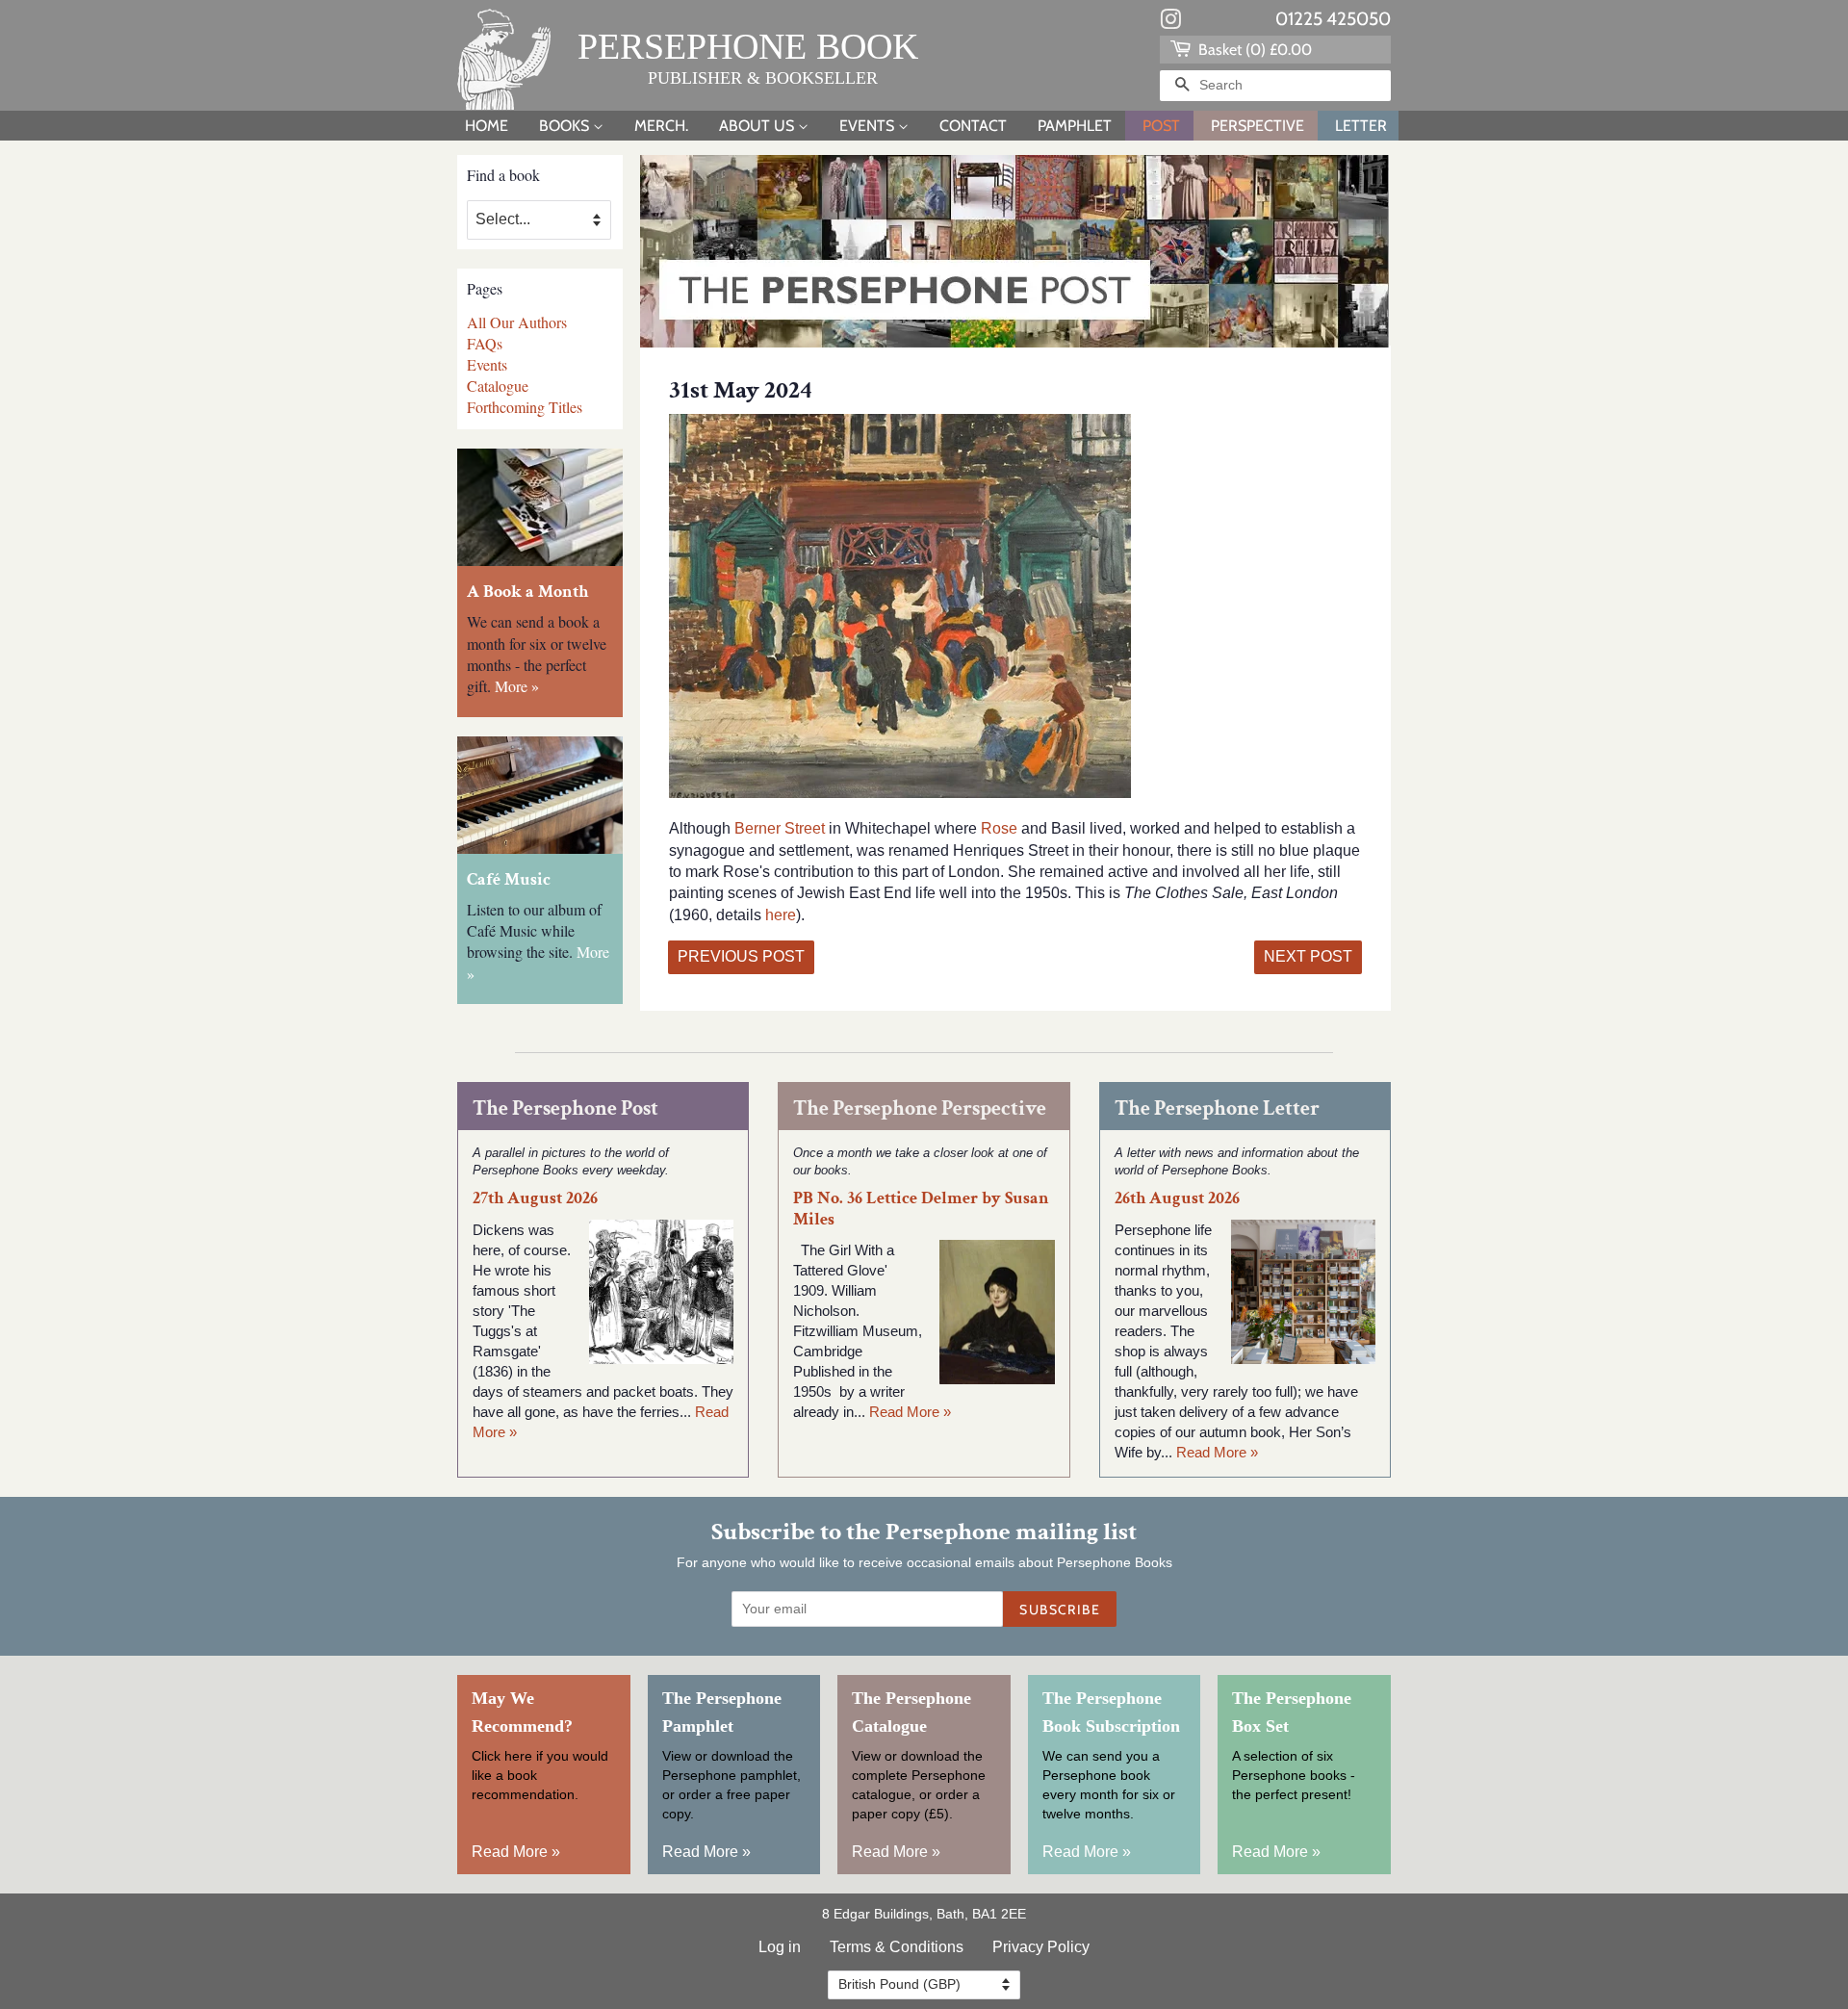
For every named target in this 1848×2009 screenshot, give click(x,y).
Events (869, 126)
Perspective (1258, 126)
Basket (1253, 50)
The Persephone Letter (1217, 1108)
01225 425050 (1333, 19)
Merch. (661, 126)
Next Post (1308, 956)
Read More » (910, 1412)
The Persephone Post (565, 1108)
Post (1161, 126)
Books (566, 126)
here (781, 915)
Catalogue (498, 386)
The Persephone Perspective (920, 1108)
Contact (973, 126)
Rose (1001, 828)
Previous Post (741, 956)
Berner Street (780, 828)
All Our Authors (517, 322)
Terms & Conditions (897, 1947)
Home (487, 126)
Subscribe (1060, 1610)
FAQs (485, 343)
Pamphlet (1075, 126)
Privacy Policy (1041, 1947)
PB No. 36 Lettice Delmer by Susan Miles (921, 1208)
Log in (780, 1947)
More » (517, 686)
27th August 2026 (535, 1198)
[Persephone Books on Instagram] (1170, 23)
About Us (758, 126)
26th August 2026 (1177, 1198)
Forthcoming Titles (525, 407)
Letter (1361, 126)
